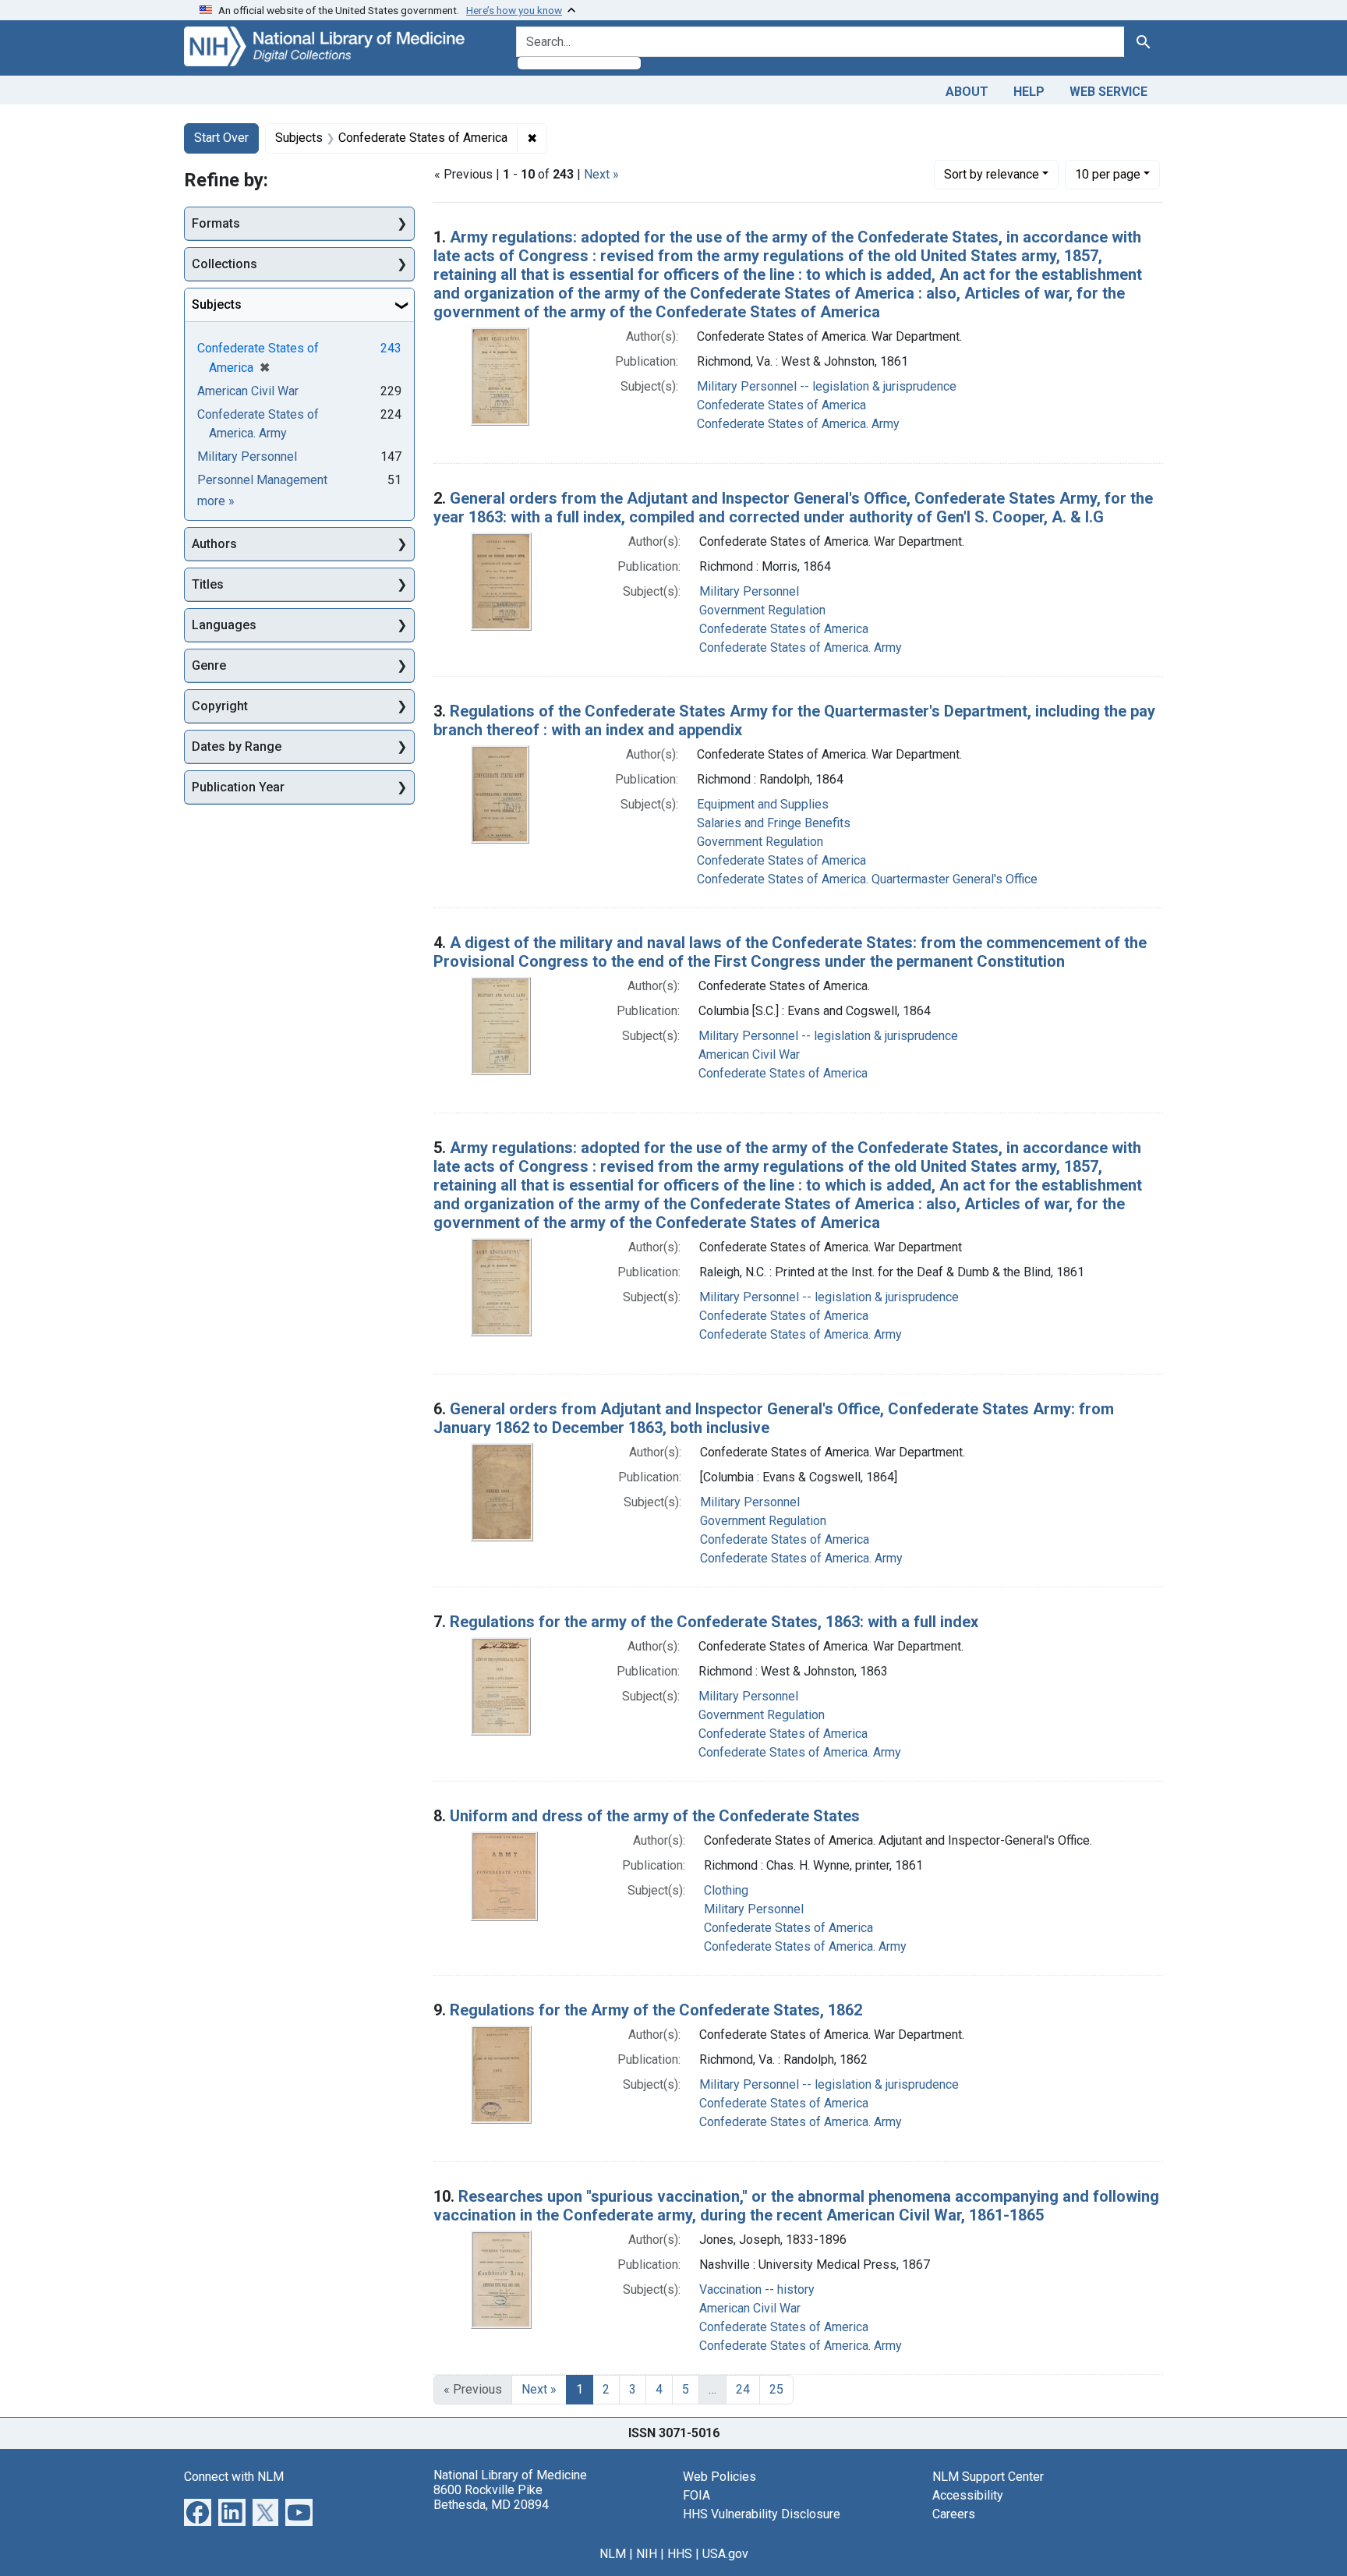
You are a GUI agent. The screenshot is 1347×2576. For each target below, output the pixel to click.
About (967, 92)
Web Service (1108, 92)
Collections (224, 264)
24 (743, 2389)
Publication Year (238, 787)
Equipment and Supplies (763, 804)
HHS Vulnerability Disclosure (762, 2514)
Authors (214, 544)
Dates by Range (237, 747)
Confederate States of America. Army (798, 424)
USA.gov (725, 2554)
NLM (613, 2554)
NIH (647, 2554)
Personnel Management (262, 480)
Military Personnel (749, 591)
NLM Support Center (988, 2477)
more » (216, 501)
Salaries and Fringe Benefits (774, 823)
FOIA (696, 2495)
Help (1029, 92)
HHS (680, 2554)
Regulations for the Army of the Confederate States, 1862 (656, 2010)
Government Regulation (762, 610)
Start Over (221, 138)
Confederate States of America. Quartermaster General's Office (867, 879)
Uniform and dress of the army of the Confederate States (655, 1816)
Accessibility (968, 2495)
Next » (601, 174)
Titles (208, 584)
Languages (224, 625)
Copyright (220, 706)
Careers (954, 2514)
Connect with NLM (234, 2477)
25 (776, 2389)
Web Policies (719, 2477)
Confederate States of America (781, 405)
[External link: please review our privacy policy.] (198, 2511)
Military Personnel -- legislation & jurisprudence (827, 386)
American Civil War (749, 1054)
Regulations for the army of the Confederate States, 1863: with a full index (714, 1622)
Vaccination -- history (757, 2289)
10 (1108, 174)
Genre (209, 665)
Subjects (217, 304)
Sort (992, 174)
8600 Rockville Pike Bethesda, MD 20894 (491, 2497)
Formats (216, 223)
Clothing (726, 1890)
